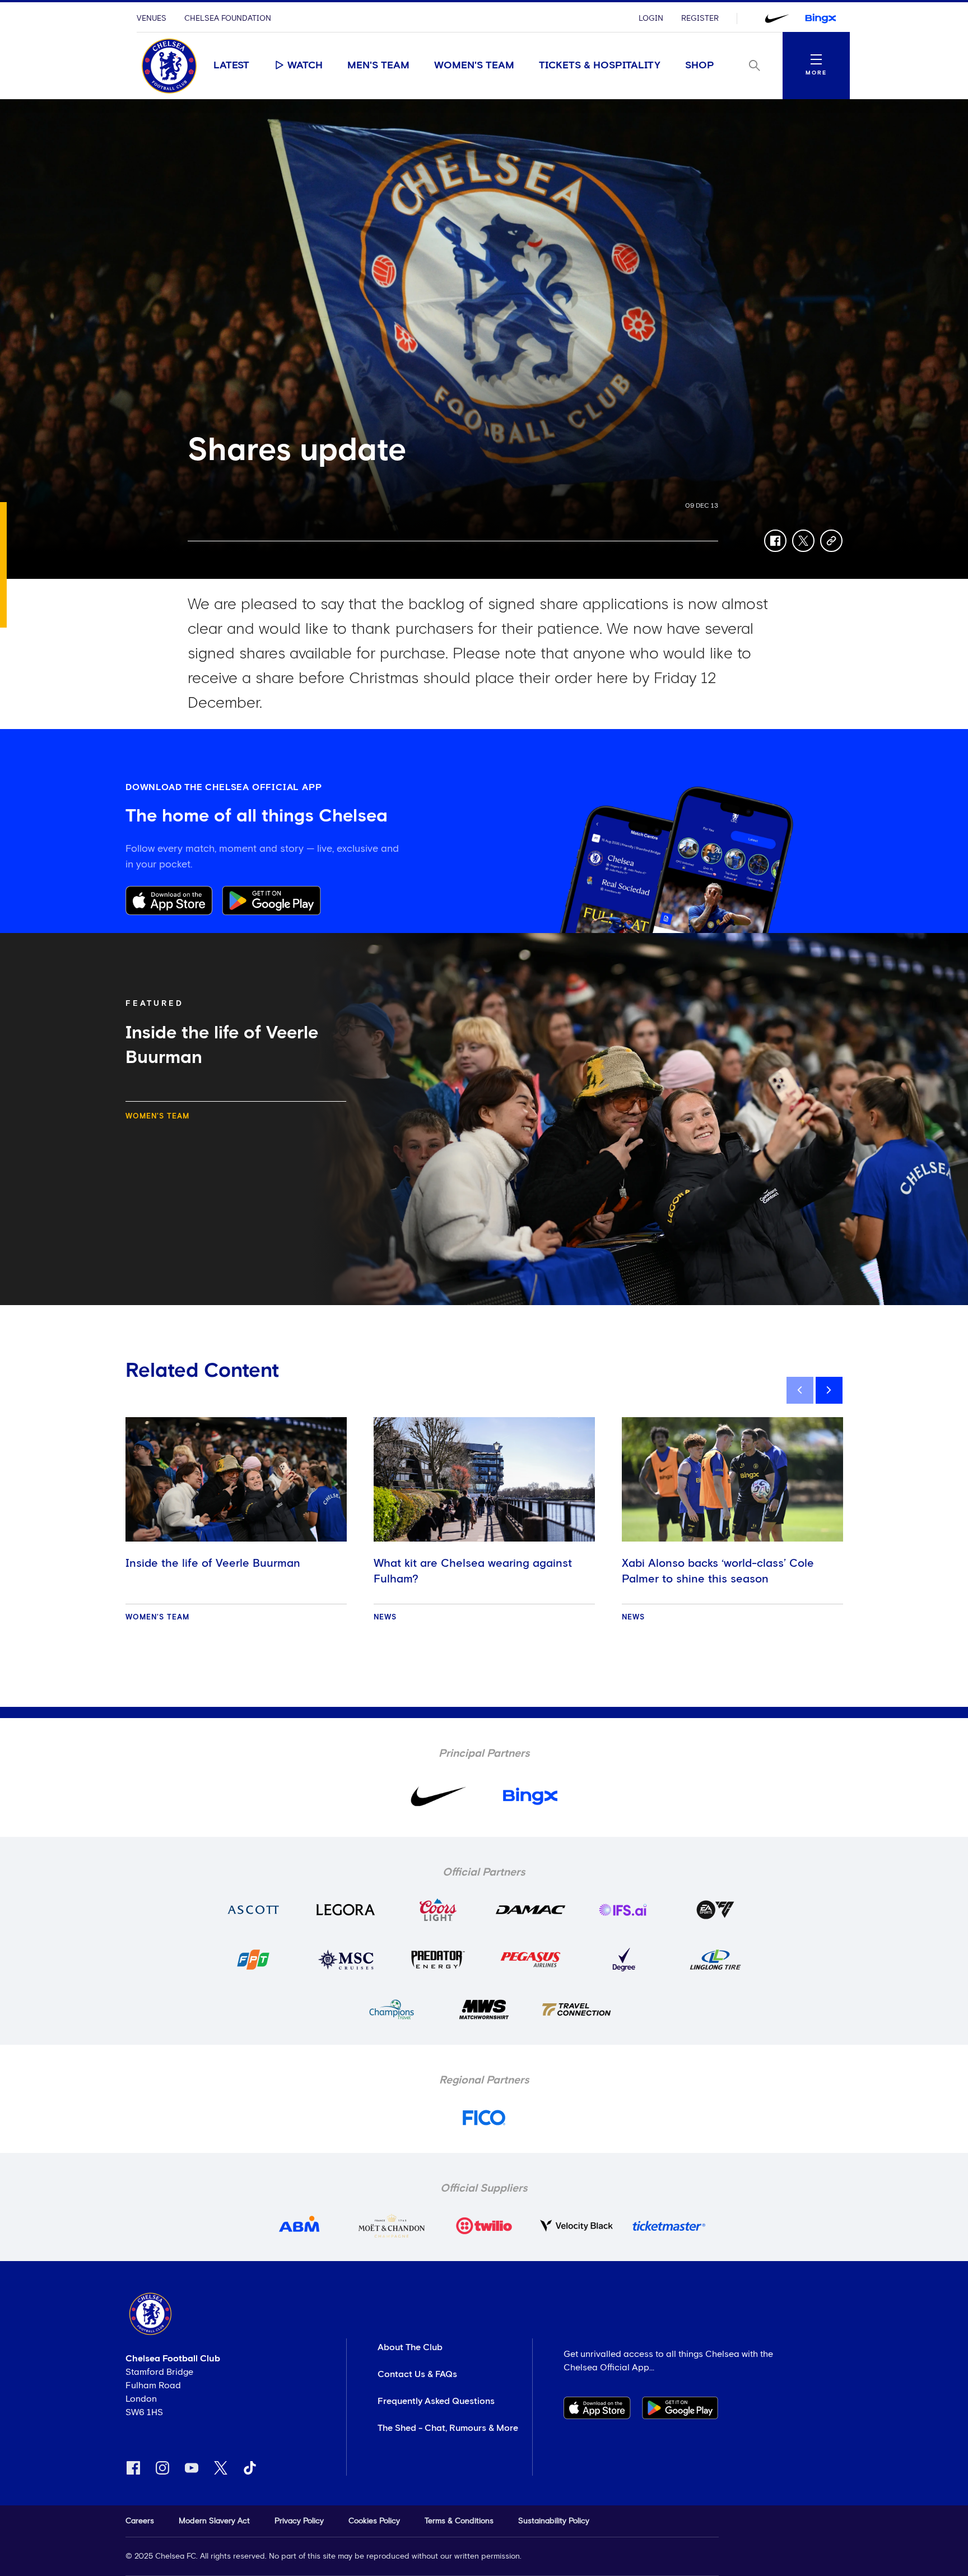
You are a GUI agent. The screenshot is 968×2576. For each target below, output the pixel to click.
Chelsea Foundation (228, 18)
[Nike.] (777, 18)
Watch (305, 66)
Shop (700, 66)
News (385, 1617)
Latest (231, 66)
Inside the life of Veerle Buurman (213, 1563)
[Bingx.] (821, 18)
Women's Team (474, 66)
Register (700, 18)
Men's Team (378, 66)
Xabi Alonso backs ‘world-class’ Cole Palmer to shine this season (718, 1571)
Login (651, 18)
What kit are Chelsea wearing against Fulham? (473, 1571)
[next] (829, 1390)
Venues (152, 18)
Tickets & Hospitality (600, 66)
